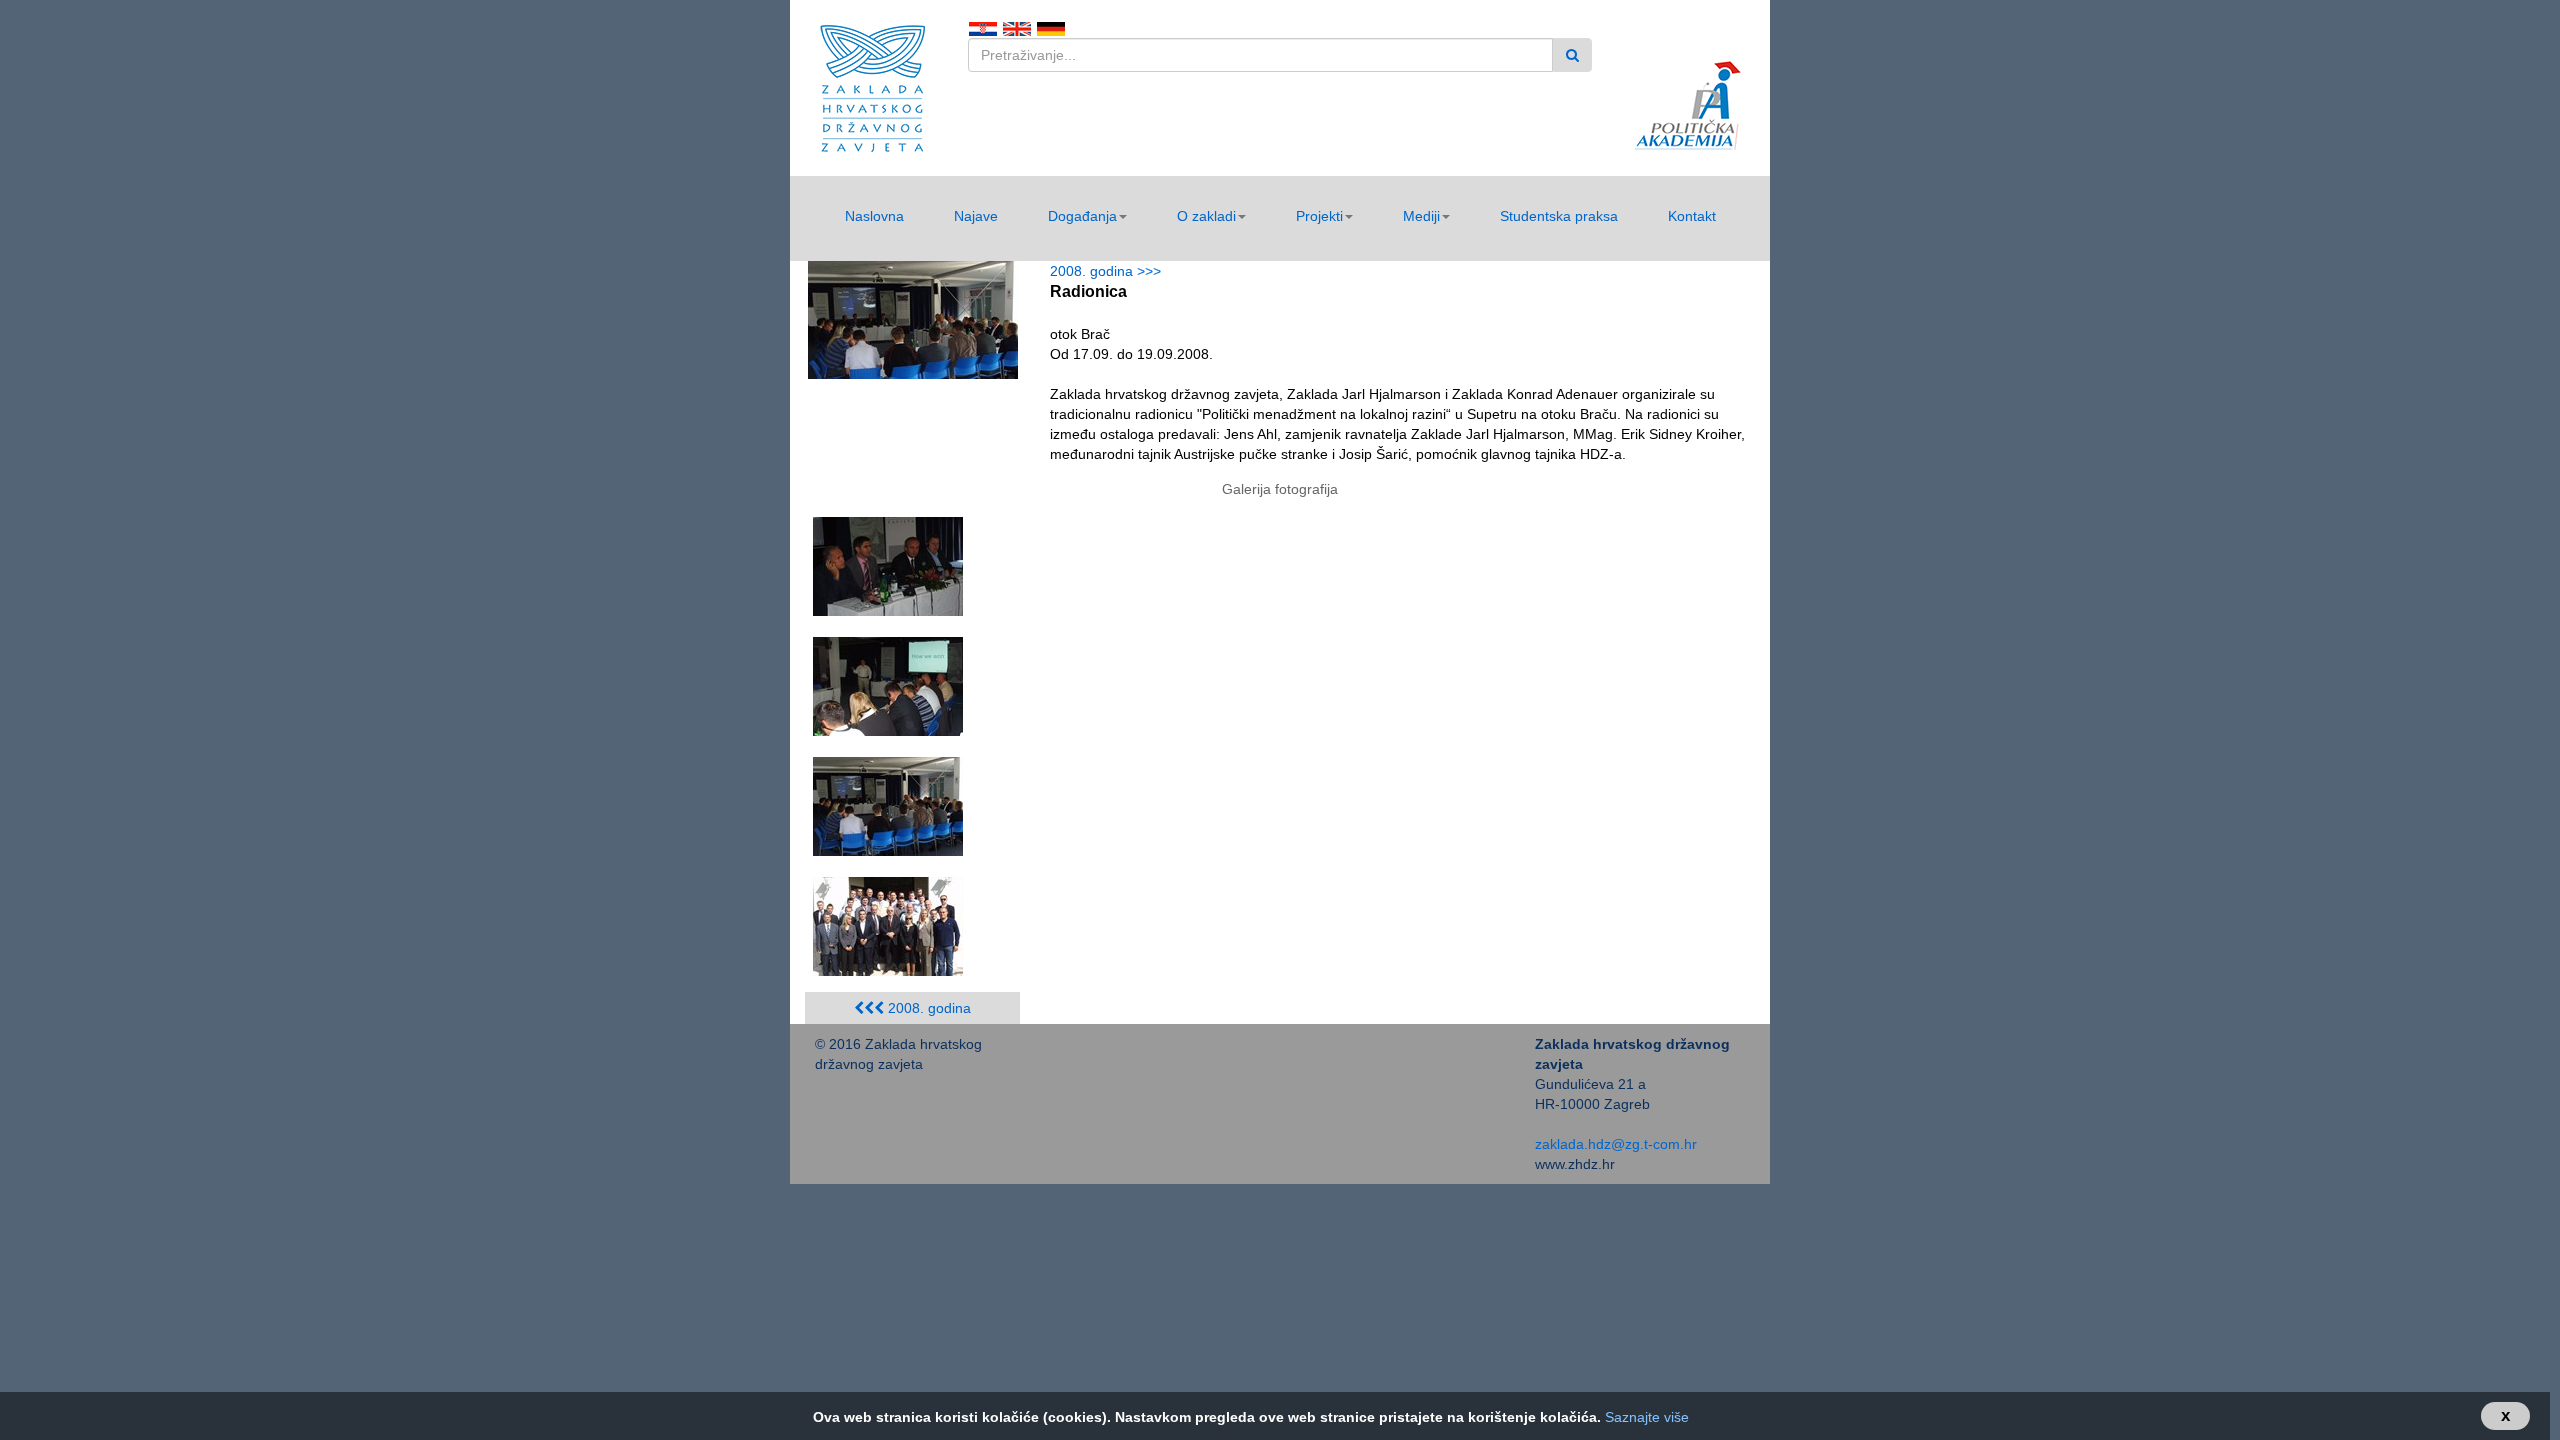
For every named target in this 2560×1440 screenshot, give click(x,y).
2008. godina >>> (1109, 271)
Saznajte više (1647, 1417)
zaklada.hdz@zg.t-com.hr (1616, 1144)
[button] (1087, 216)
